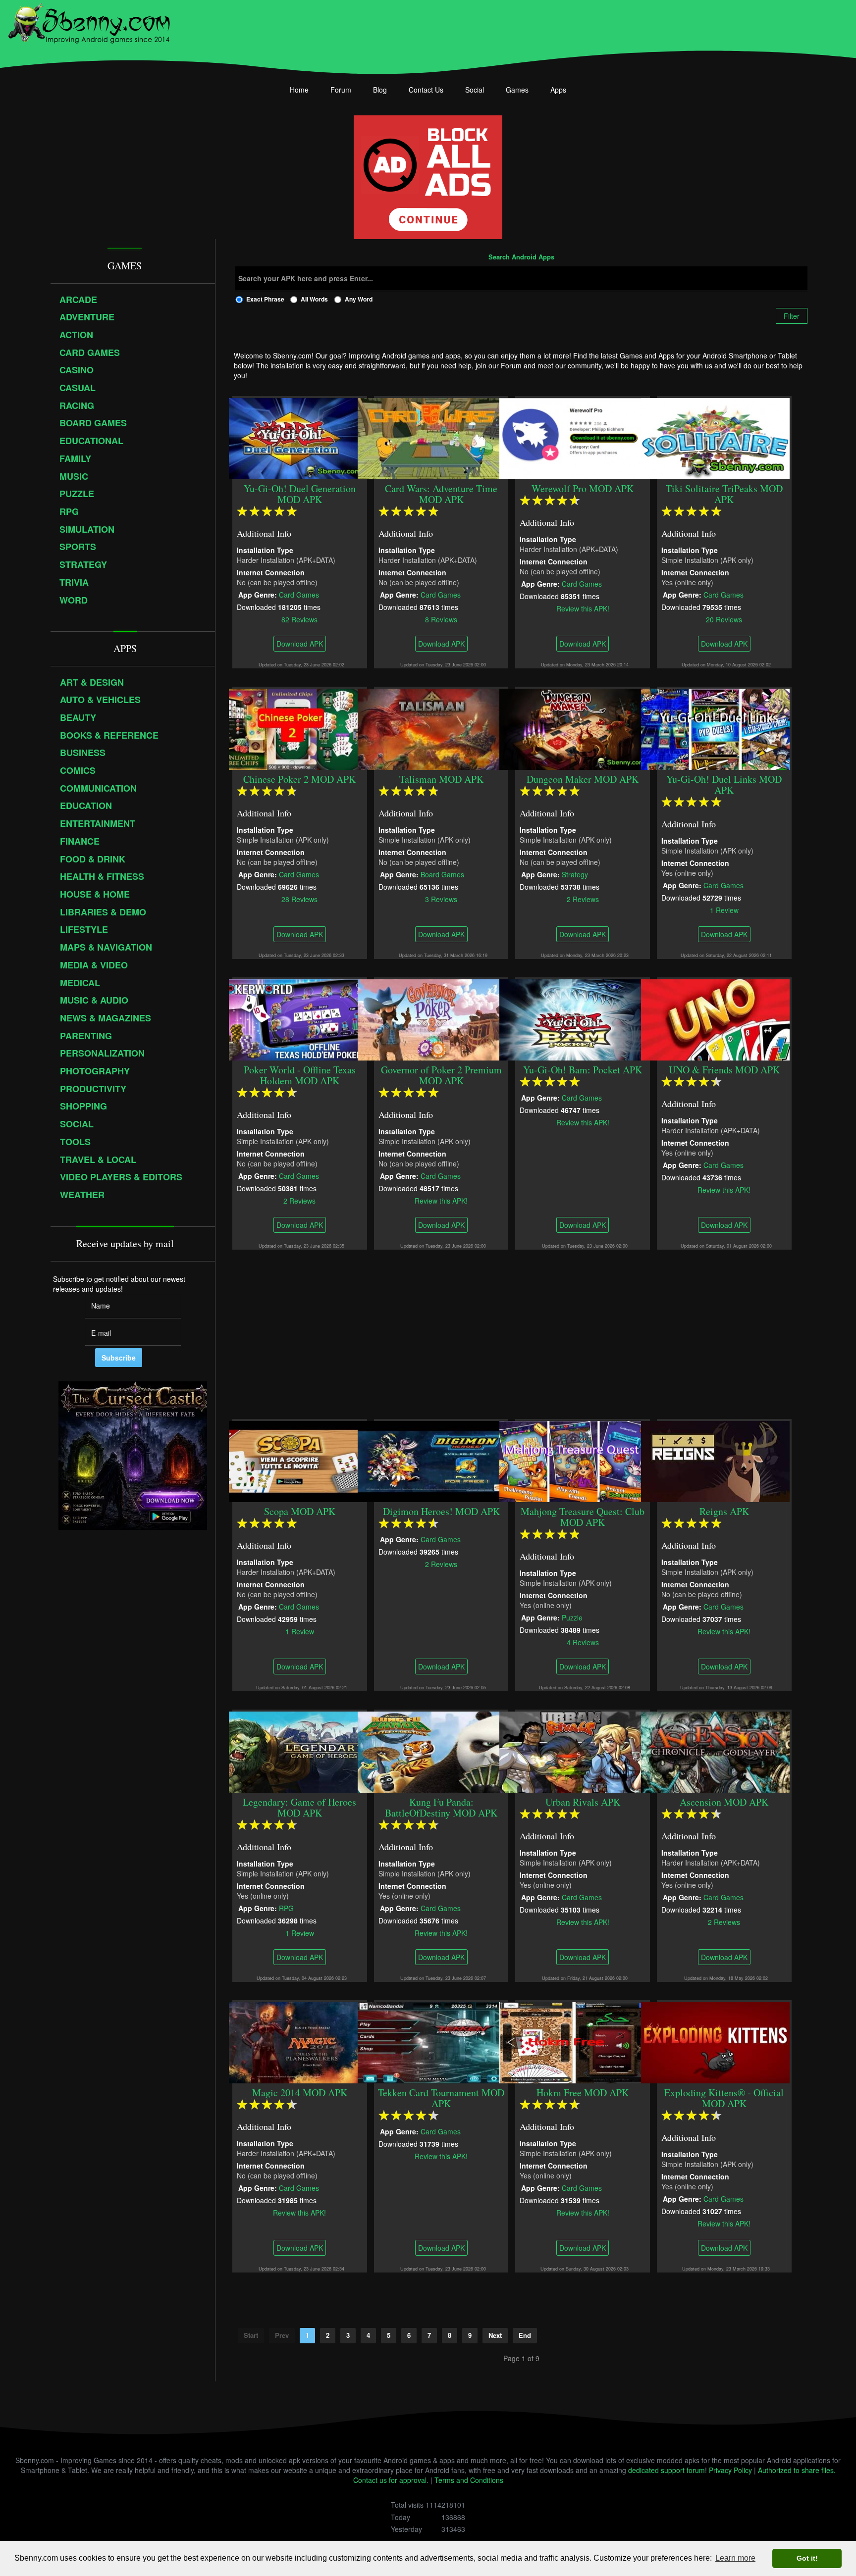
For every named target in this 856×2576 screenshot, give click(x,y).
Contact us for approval (390, 2480)
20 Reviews (724, 619)
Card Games (299, 594)
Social (475, 90)
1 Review (724, 909)
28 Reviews (299, 899)
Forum (341, 90)
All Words (314, 299)
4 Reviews (583, 1642)
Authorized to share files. (797, 2470)
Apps (558, 90)
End (525, 2335)
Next (495, 2335)
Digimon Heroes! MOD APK (441, 1511)
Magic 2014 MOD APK (300, 2093)
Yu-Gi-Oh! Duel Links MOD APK (724, 784)
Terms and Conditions (469, 2480)
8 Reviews (441, 619)
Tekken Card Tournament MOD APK (441, 2098)
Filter (792, 316)
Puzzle (573, 1617)
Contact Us (426, 90)
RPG (286, 1908)
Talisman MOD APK (441, 779)
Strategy (575, 874)
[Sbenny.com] (89, 21)
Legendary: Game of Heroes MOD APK (299, 1807)
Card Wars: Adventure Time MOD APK (441, 494)
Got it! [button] (807, 2558)
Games (517, 90)
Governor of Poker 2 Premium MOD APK (441, 1075)
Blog (380, 90)
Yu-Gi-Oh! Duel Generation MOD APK (300, 494)
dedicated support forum (667, 2470)
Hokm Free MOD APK (583, 2093)
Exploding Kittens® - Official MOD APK (724, 2098)
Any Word (359, 299)
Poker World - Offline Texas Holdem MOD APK (300, 1075)
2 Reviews (583, 899)
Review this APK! (583, 608)
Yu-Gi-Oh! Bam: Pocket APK (583, 1070)
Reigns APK (724, 1511)
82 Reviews (299, 619)
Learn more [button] (735, 2558)
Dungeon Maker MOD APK (583, 779)
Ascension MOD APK (724, 1802)
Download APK (300, 644)
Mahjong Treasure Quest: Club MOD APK (583, 1517)
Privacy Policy (730, 2470)
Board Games (442, 874)
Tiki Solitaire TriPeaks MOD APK (724, 494)
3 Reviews (441, 899)
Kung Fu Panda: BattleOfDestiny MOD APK (441, 1807)
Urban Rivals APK (583, 1802)
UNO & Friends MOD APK (724, 1070)
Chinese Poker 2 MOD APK (299, 779)
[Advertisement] (521, 1334)
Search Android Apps (521, 257)
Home (299, 90)
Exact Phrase (265, 299)
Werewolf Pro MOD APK (583, 488)
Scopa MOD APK (300, 1511)
